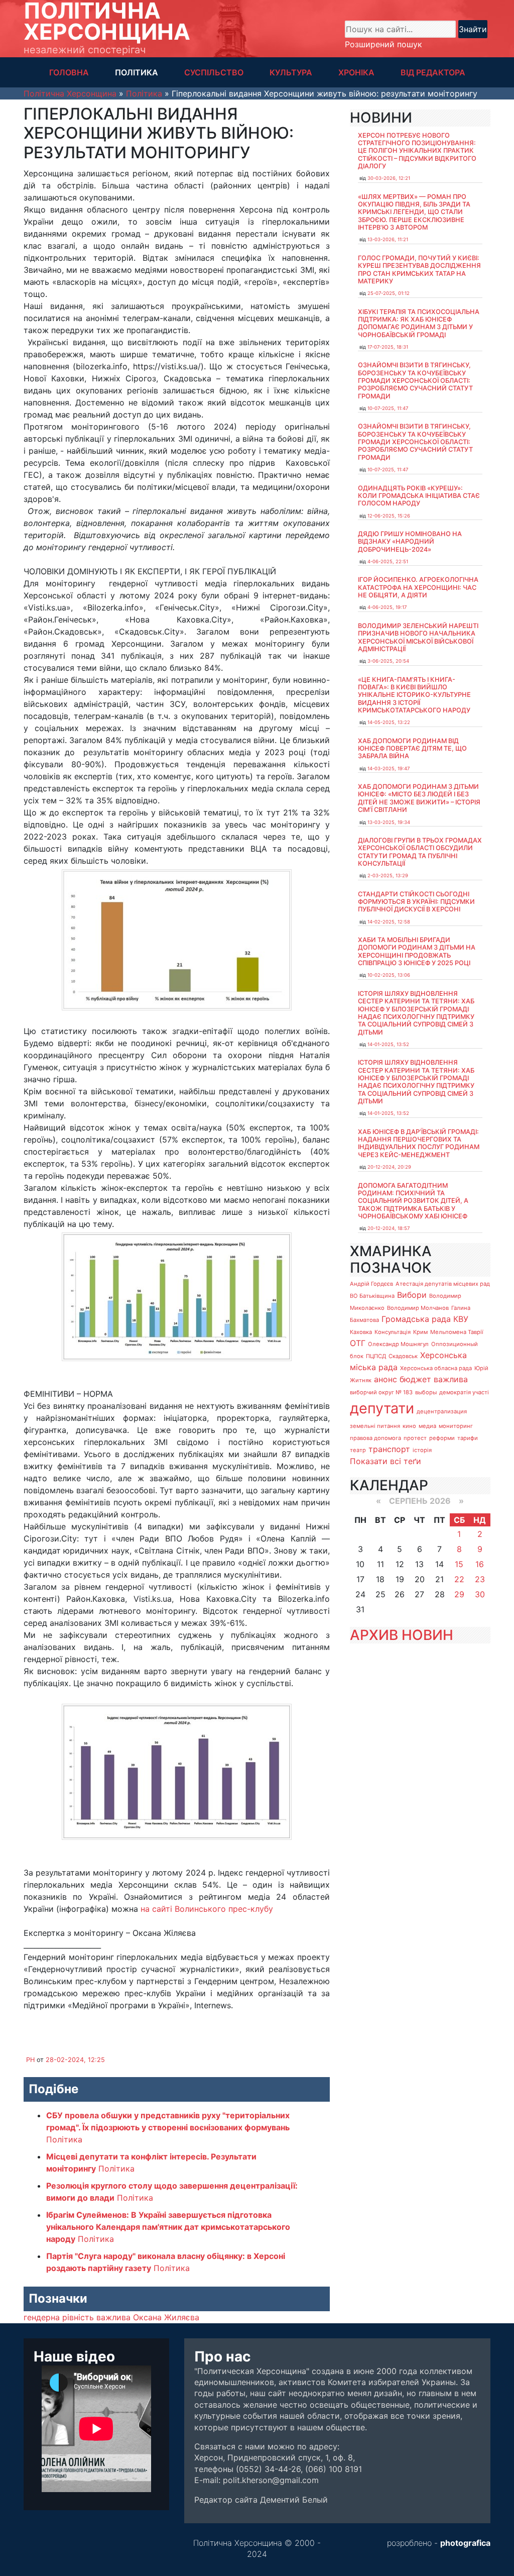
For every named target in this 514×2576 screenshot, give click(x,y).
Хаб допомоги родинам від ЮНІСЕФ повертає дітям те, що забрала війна (412, 749)
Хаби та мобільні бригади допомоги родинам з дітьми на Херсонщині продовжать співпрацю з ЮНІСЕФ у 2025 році (417, 951)
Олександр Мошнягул (398, 1344)
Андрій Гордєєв (371, 1284)
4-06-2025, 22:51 (388, 561)
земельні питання (375, 1426)
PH (30, 2060)
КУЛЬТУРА (291, 72)
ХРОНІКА (356, 72)
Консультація (393, 1332)
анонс (385, 1379)
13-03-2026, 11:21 (388, 239)
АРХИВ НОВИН (402, 1635)
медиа (427, 1426)
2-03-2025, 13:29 (388, 875)
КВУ (461, 1319)
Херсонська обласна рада (436, 1368)
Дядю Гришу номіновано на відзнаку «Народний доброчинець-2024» (410, 542)
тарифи (468, 1438)
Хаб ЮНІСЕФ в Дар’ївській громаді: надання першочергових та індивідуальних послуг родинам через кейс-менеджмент (419, 1143)
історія (422, 1450)
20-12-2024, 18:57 (389, 1228)
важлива (113, 2317)
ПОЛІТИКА (137, 72)
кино (409, 1426)
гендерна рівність (59, 2317)
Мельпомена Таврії (457, 1332)
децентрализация (442, 1411)
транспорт (389, 1449)
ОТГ (358, 1343)
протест (415, 1438)
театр (358, 1450)
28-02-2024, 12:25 (75, 2060)
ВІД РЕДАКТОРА (433, 72)
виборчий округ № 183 (381, 1392)
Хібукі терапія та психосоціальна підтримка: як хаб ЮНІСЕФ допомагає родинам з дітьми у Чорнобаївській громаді (419, 323)
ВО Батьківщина (372, 1296)
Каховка (361, 1332)
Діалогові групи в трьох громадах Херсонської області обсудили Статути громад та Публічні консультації (420, 852)
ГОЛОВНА (69, 72)
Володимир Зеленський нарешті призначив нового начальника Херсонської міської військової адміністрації (418, 637)
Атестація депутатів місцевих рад (443, 1284)
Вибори (412, 1295)
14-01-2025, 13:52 (388, 1044)
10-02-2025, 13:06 (389, 975)
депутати (382, 1408)
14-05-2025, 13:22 (389, 722)
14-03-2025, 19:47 (389, 768)
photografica (465, 2543)
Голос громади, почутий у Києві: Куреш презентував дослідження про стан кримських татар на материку (419, 270)
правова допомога (375, 1438)
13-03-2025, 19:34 (389, 822)
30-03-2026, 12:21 (389, 178)
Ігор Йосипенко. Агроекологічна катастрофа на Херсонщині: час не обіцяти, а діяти (418, 587)
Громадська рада (416, 1319)
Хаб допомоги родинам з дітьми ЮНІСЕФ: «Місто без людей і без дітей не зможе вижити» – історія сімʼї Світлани (419, 798)
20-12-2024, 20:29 (389, 1167)
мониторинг (456, 1426)
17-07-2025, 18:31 (388, 347)
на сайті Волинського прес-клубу (207, 1909)
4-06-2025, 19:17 (387, 607)
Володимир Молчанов (418, 1308)
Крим (420, 1332)
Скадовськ (403, 1356)
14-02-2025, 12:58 (389, 922)
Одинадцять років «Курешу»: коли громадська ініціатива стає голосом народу (419, 496)
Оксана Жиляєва (166, 2317)
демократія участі (464, 1392)
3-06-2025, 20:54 (388, 661)
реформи (442, 1438)
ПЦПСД (376, 1356)
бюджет (415, 1379)
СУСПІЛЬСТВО (214, 72)
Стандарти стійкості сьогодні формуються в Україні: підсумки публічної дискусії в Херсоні (416, 902)
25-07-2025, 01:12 (389, 293)
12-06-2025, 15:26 (389, 516)
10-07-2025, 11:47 (388, 408)
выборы (426, 1392)
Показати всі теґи (385, 1461)
